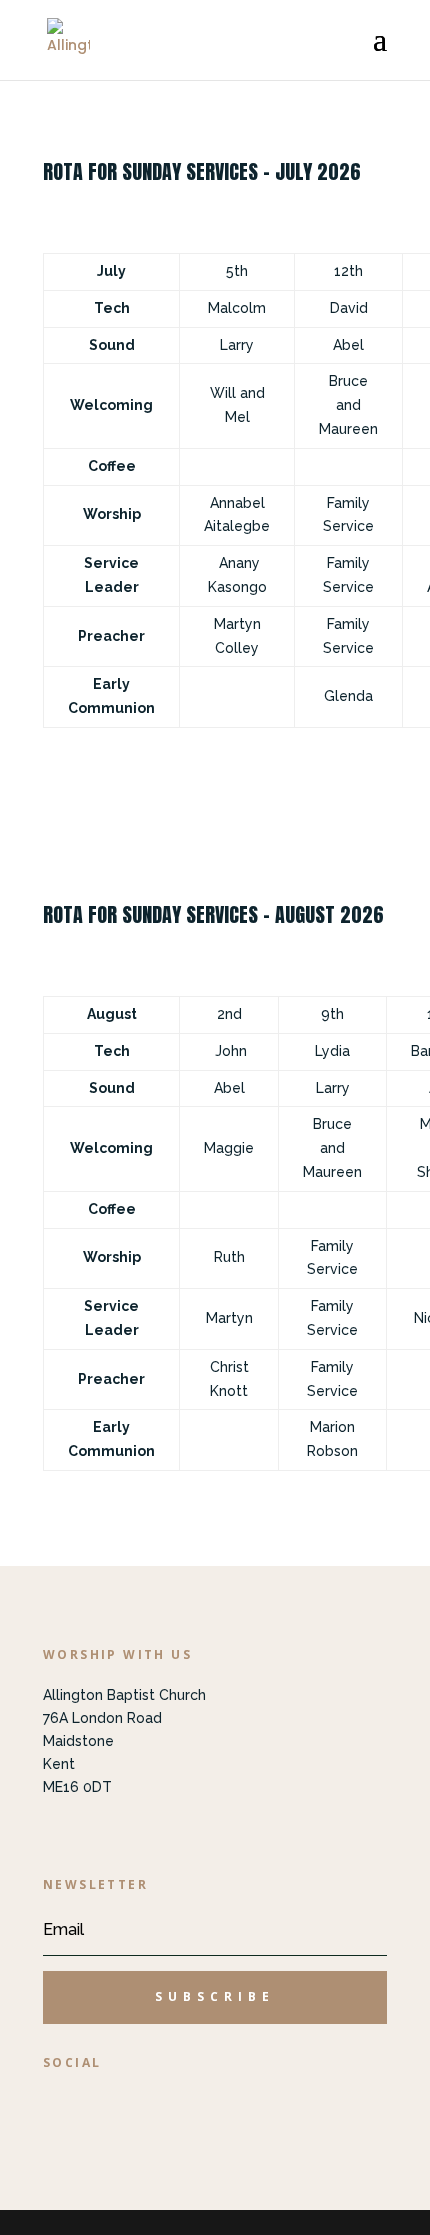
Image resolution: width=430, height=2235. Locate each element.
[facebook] (67, 2106)
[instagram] (127, 2106)
